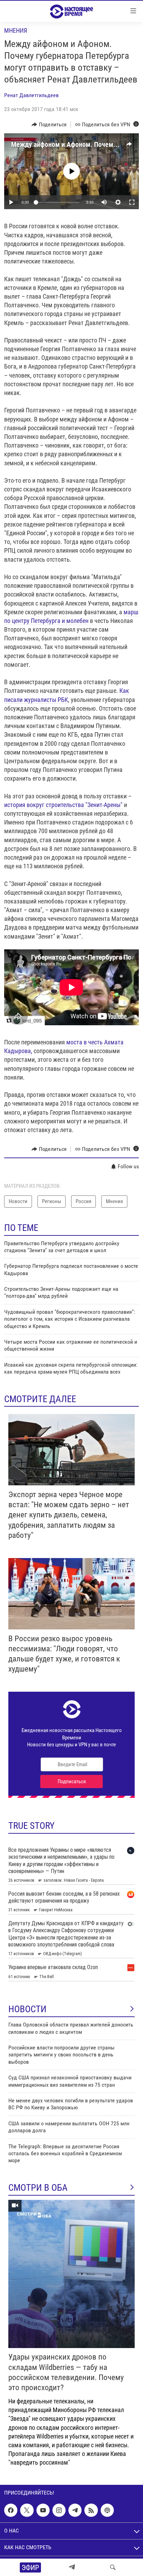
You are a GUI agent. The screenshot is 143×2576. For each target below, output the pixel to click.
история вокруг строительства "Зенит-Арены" (64, 805)
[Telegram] (72, 2567)
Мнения (16, 30)
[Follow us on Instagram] (59, 2511)
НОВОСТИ (27, 2009)
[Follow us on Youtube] (43, 2511)
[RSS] (91, 2511)
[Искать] (113, 2567)
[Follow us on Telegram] (75, 2511)
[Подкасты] (107, 2511)
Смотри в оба (38, 2188)
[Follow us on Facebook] (11, 2511)
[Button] (49, 125)
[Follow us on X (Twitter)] (27, 2511)
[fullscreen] (132, 202)
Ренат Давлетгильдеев (31, 95)
